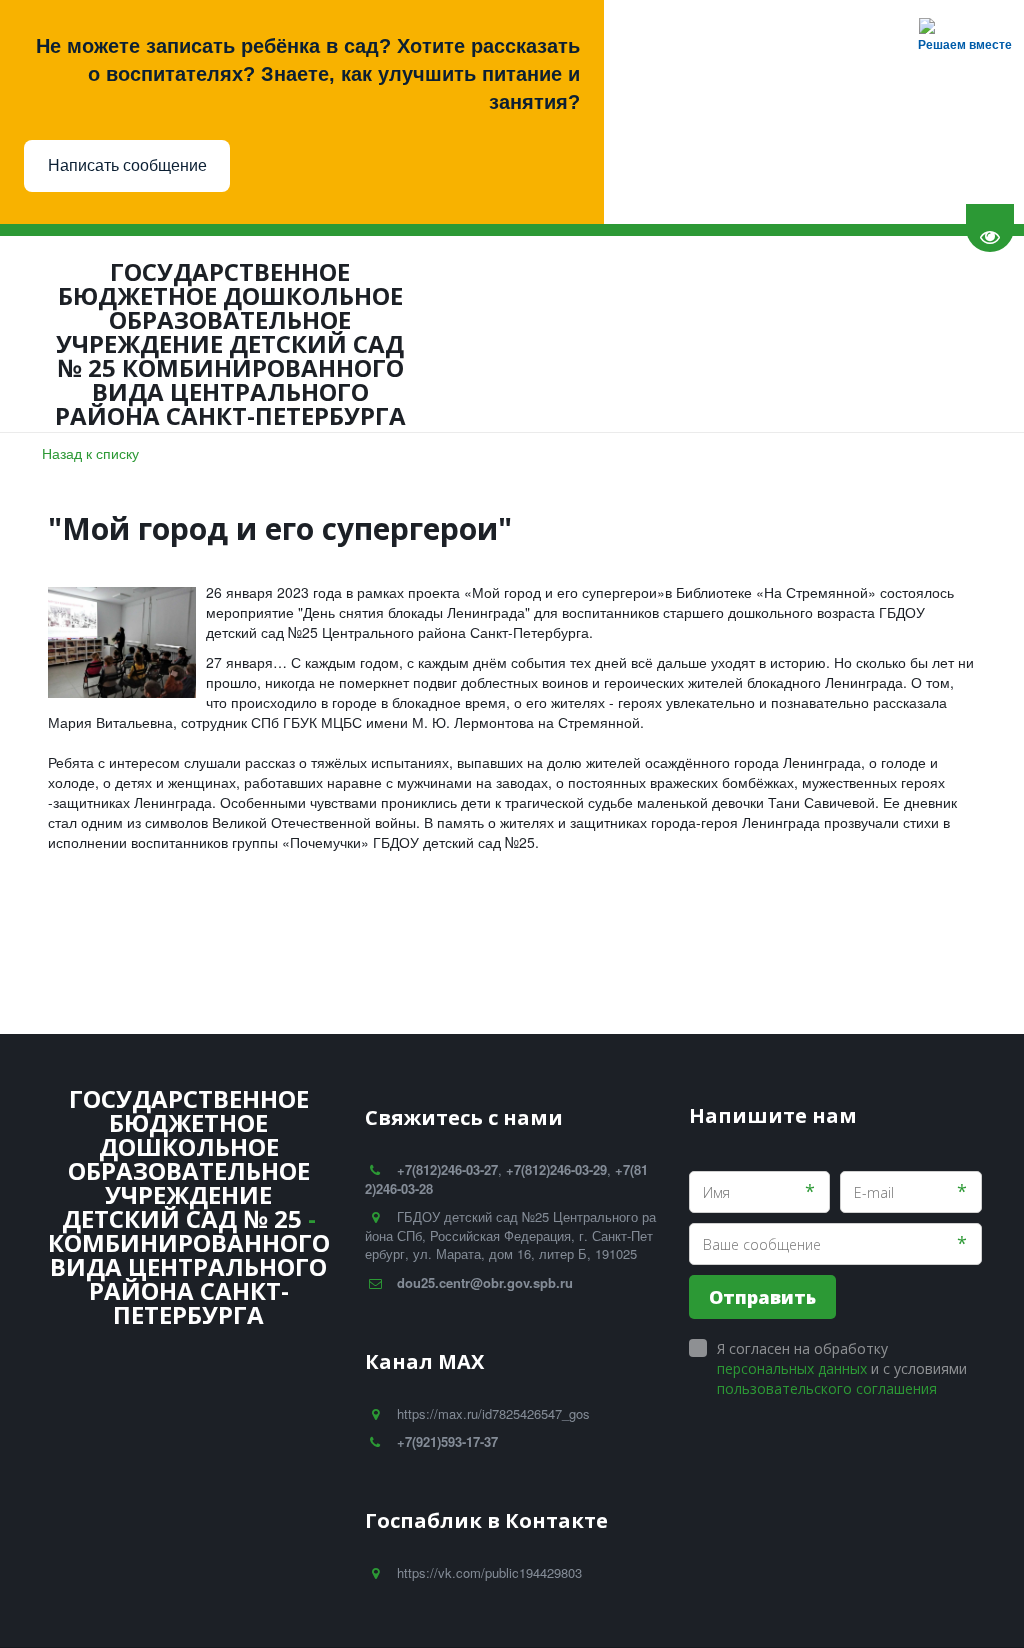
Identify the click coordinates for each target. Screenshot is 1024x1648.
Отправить (762, 1297)
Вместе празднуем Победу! (691, 333)
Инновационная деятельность (165, 333)
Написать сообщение (127, 165)
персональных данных (792, 1368)
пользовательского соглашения (827, 1388)
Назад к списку (90, 453)
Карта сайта (869, 333)
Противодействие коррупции (436, 333)
